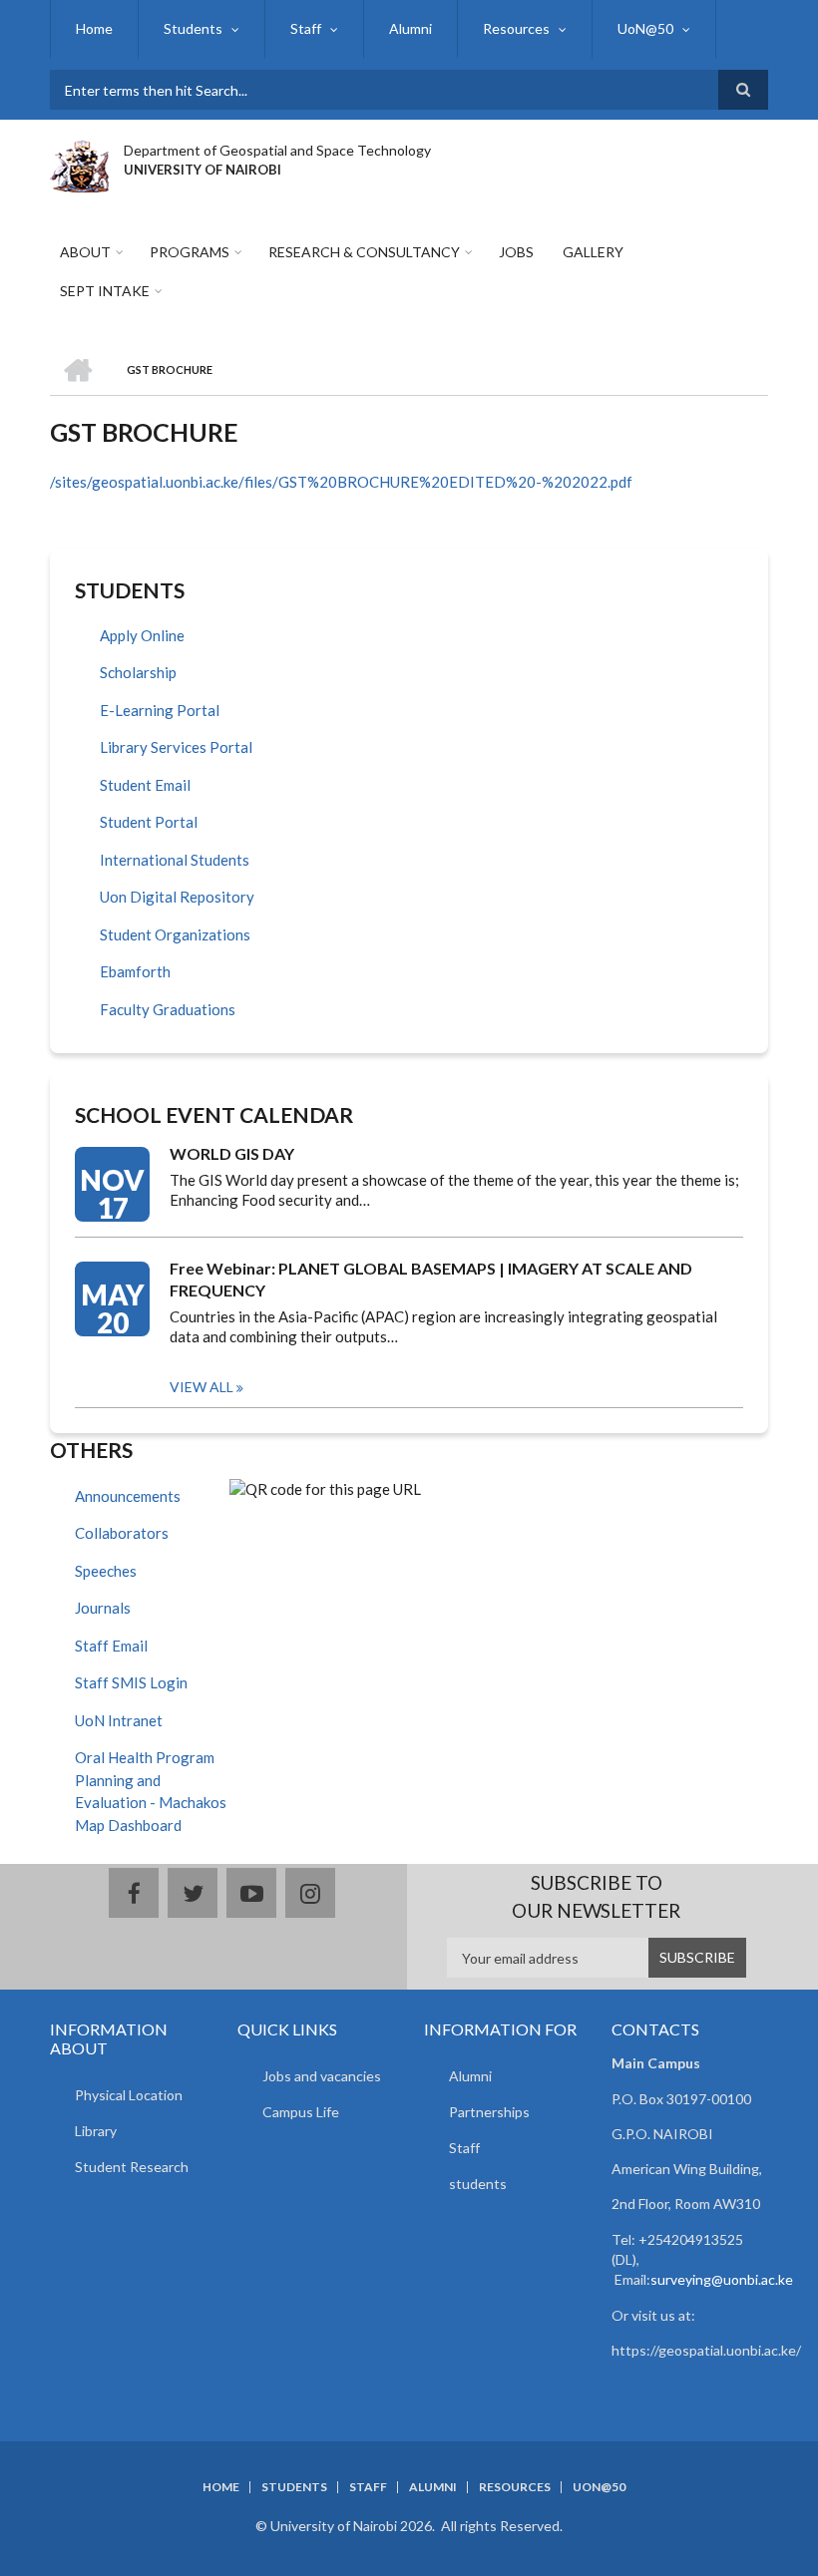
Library (96, 2131)
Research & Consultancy (364, 252)
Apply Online (142, 635)
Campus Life (301, 2112)
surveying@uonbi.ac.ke (722, 2279)
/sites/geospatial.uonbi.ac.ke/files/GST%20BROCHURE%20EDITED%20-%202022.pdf (341, 482)
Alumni (410, 28)
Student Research (132, 2167)
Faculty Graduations (168, 1009)
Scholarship (138, 672)
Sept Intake (105, 291)
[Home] (79, 164)
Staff (306, 28)
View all (202, 1387)
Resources (516, 28)
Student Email (145, 785)
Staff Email (111, 1646)
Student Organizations (175, 934)
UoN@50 (645, 28)
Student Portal (149, 822)
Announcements (128, 1496)
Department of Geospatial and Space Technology (277, 150)
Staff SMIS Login (131, 1682)
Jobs (516, 252)
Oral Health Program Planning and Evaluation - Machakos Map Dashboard (151, 1791)
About (85, 252)
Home (94, 28)
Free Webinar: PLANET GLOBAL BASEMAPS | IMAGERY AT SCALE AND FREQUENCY (431, 1279)
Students (193, 28)
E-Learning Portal (160, 710)
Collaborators (122, 1533)
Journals (103, 1608)
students (478, 2184)
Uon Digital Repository (177, 897)
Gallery (593, 252)
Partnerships (489, 2112)
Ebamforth (135, 971)
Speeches (106, 1571)
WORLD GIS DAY (232, 1153)
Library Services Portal (176, 747)
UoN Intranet (119, 1720)
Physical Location (129, 2095)
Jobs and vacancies (322, 2076)
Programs (190, 252)
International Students (175, 860)
